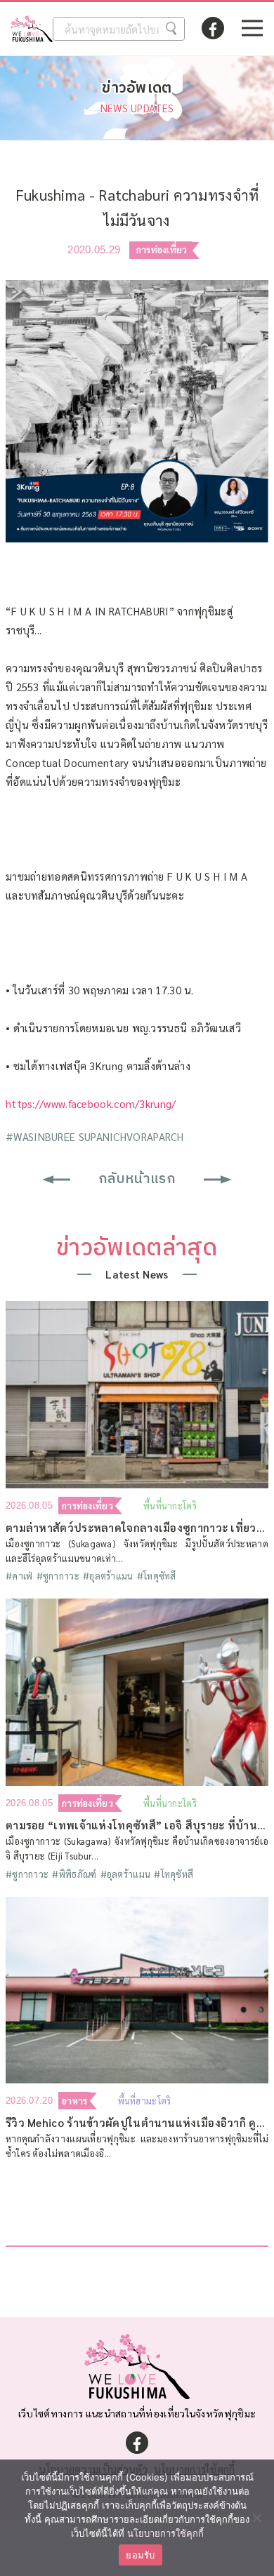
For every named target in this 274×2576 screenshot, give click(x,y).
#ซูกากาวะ (58, 1576)
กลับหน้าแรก (137, 1179)
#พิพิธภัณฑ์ (74, 1874)
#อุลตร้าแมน (108, 1576)
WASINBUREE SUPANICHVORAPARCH (95, 1136)
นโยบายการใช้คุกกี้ (165, 2533)
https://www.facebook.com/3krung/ (91, 1103)
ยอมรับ (140, 2555)
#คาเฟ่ (19, 1576)
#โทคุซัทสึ (157, 1576)
